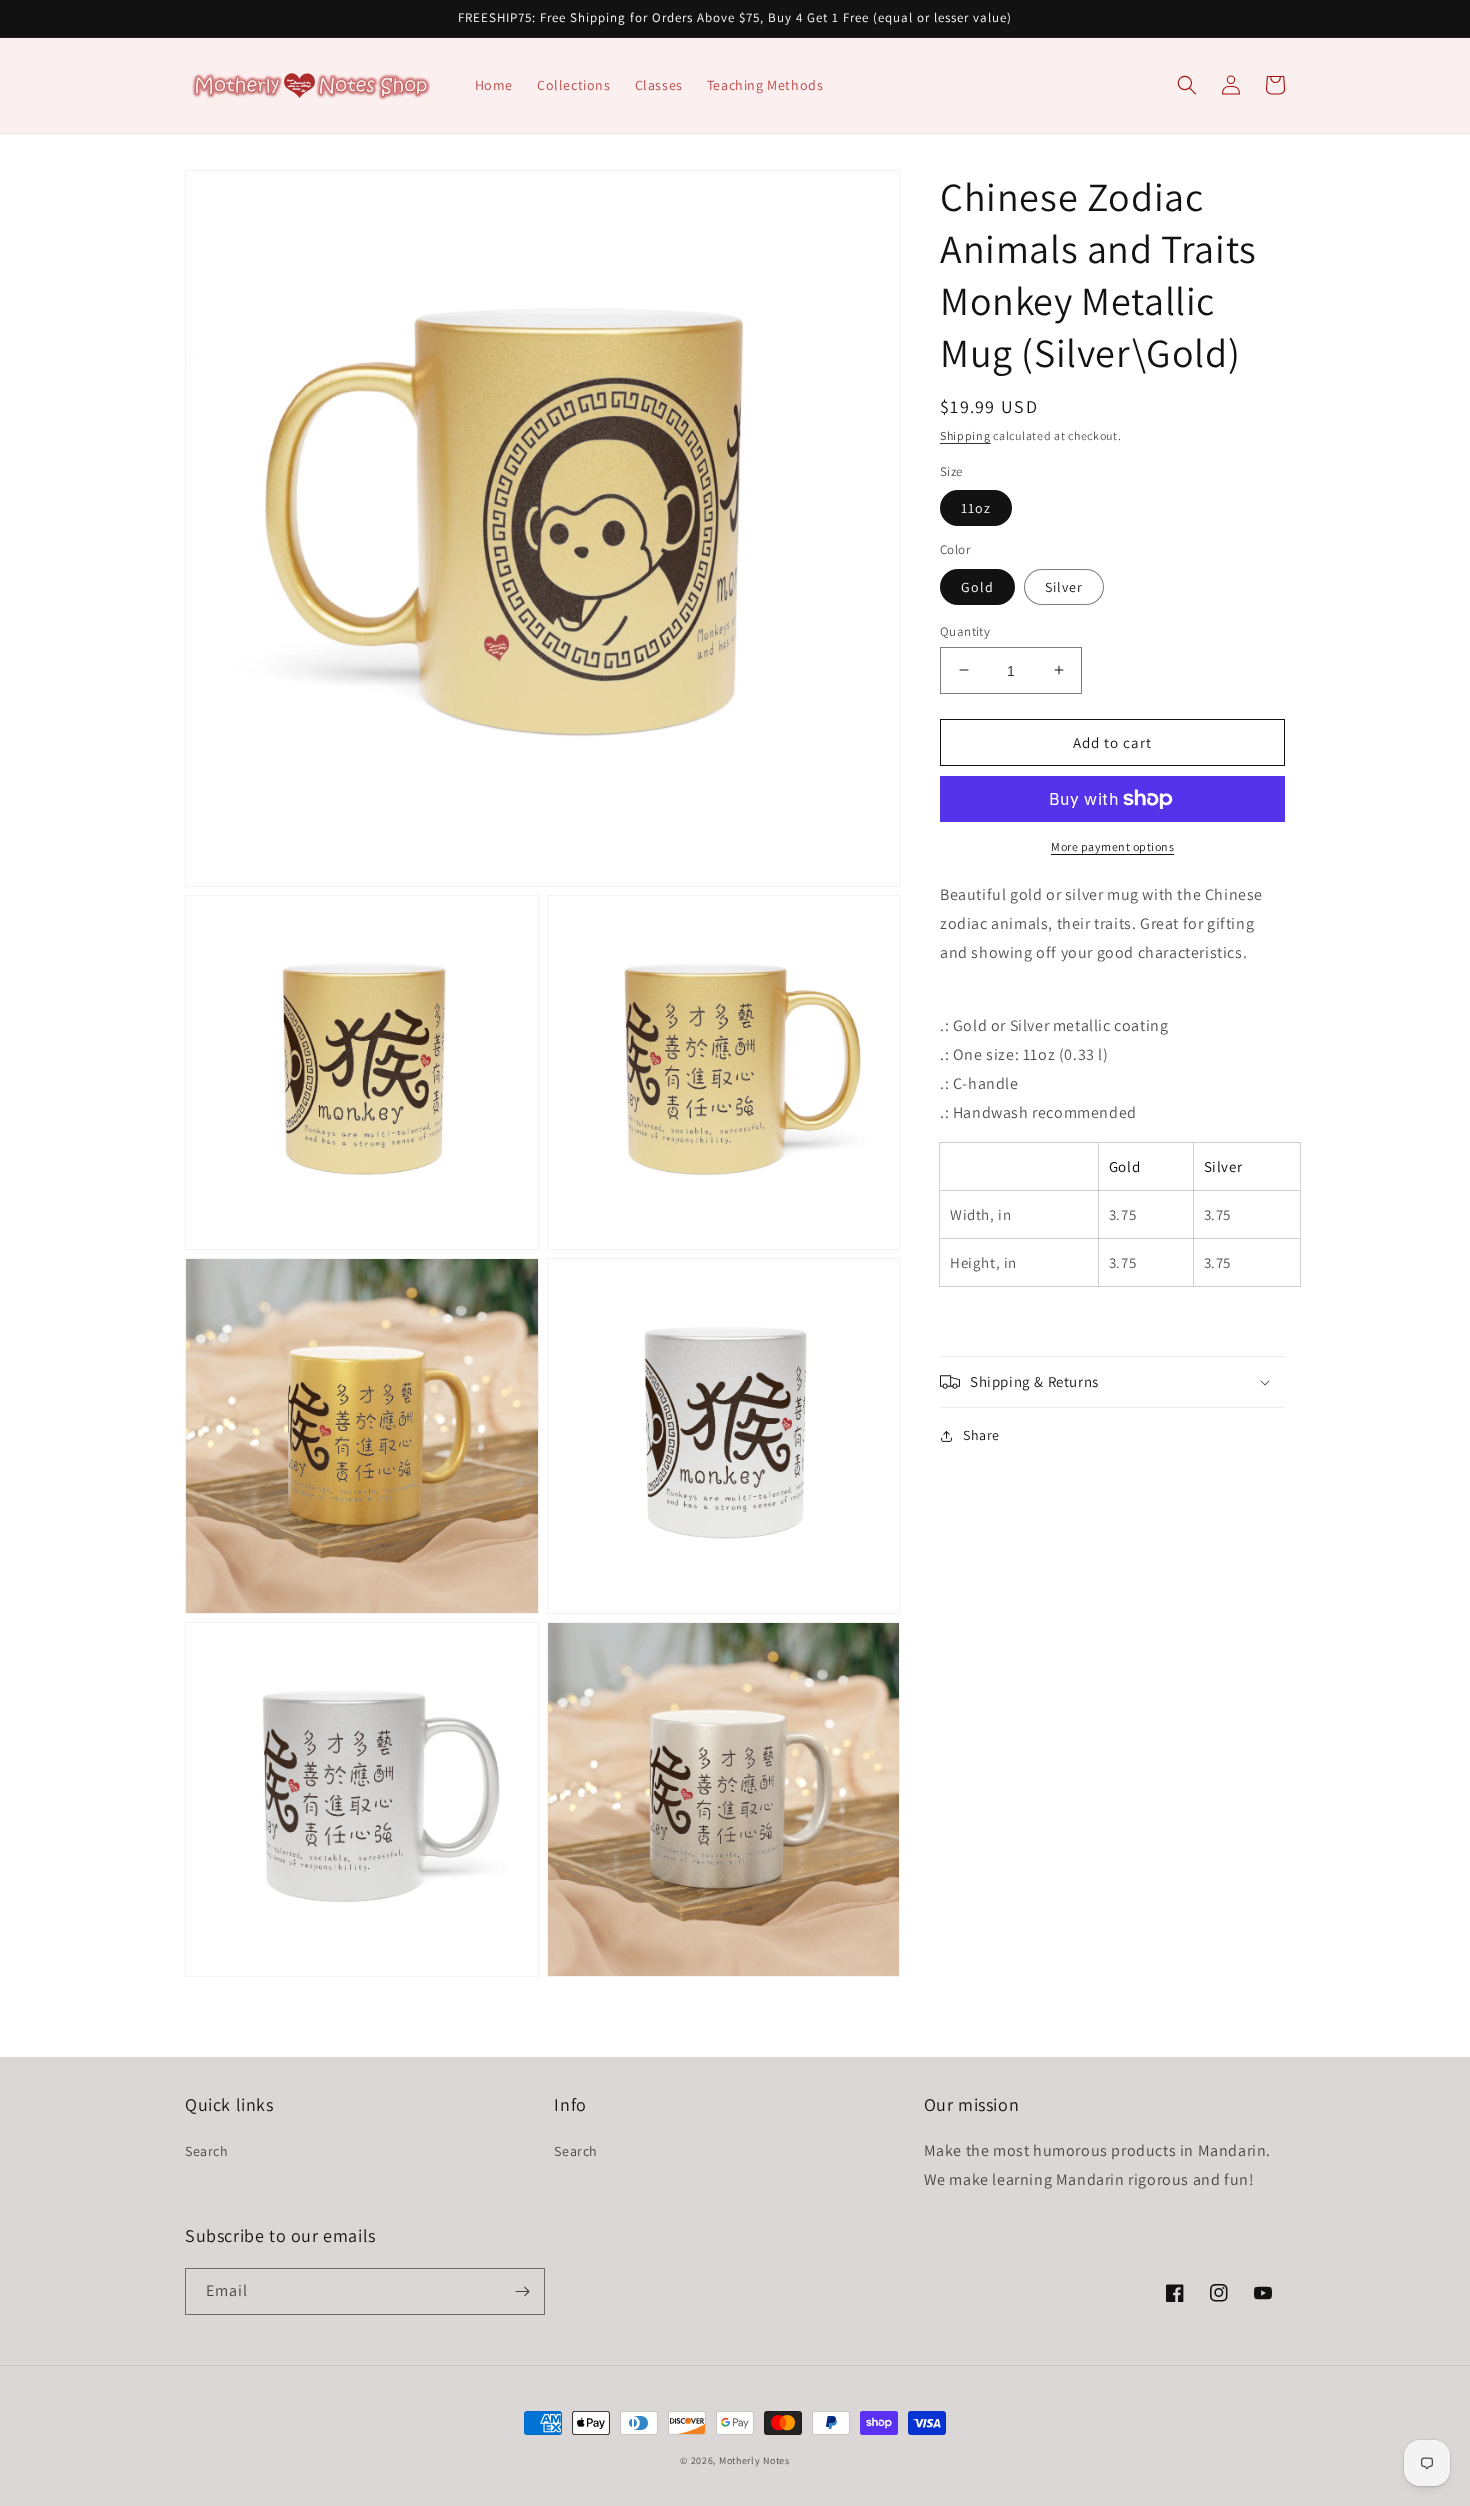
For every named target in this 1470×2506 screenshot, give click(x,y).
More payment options (1112, 846)
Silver (1064, 586)
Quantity (965, 630)
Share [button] (981, 1435)
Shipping (965, 435)
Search (207, 2151)
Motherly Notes (754, 2460)
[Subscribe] (522, 2291)
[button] (1187, 85)
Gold (977, 586)
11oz (976, 508)
